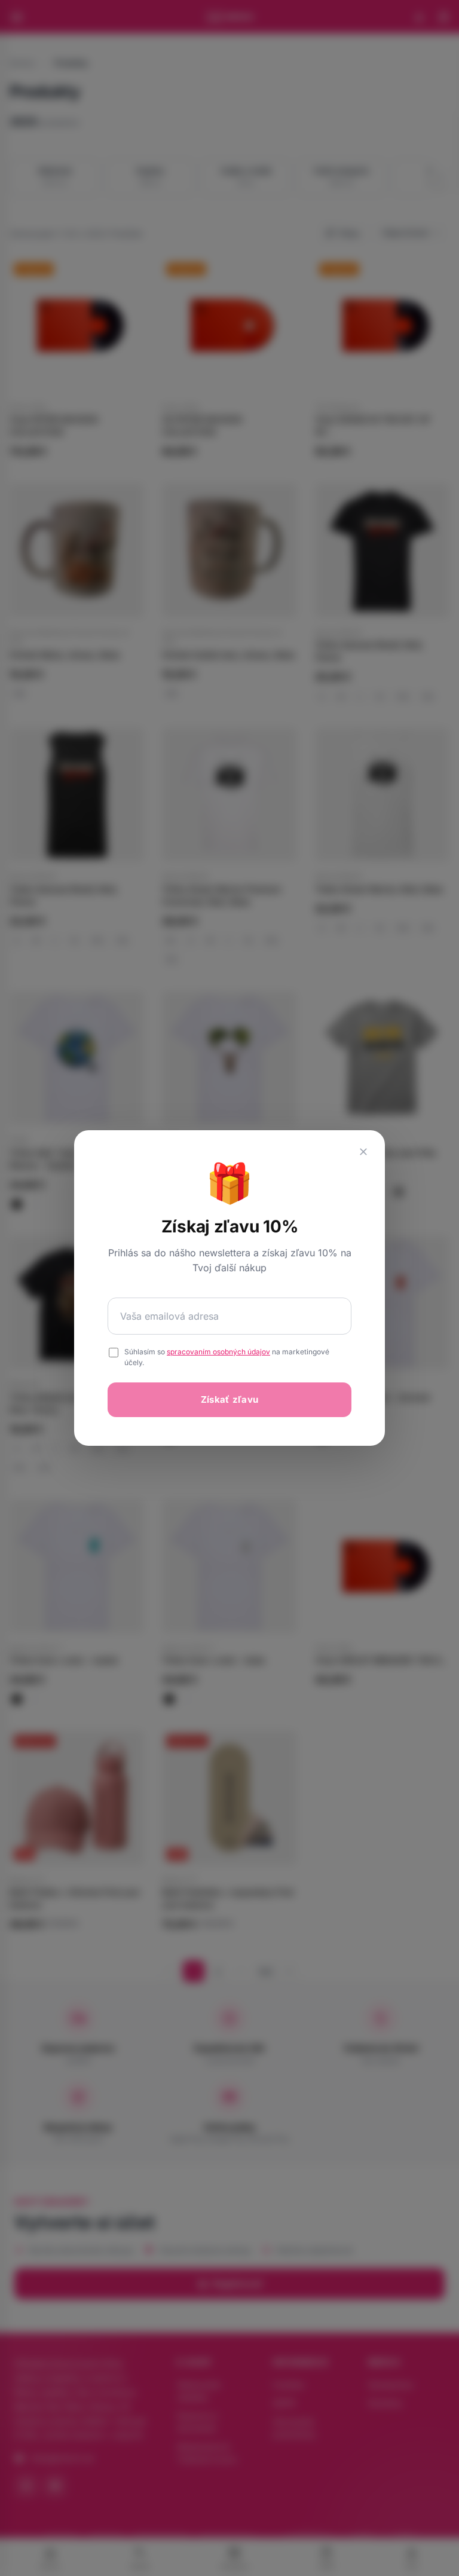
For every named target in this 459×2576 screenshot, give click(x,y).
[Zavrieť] (363, 1152)
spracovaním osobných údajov (218, 1352)
